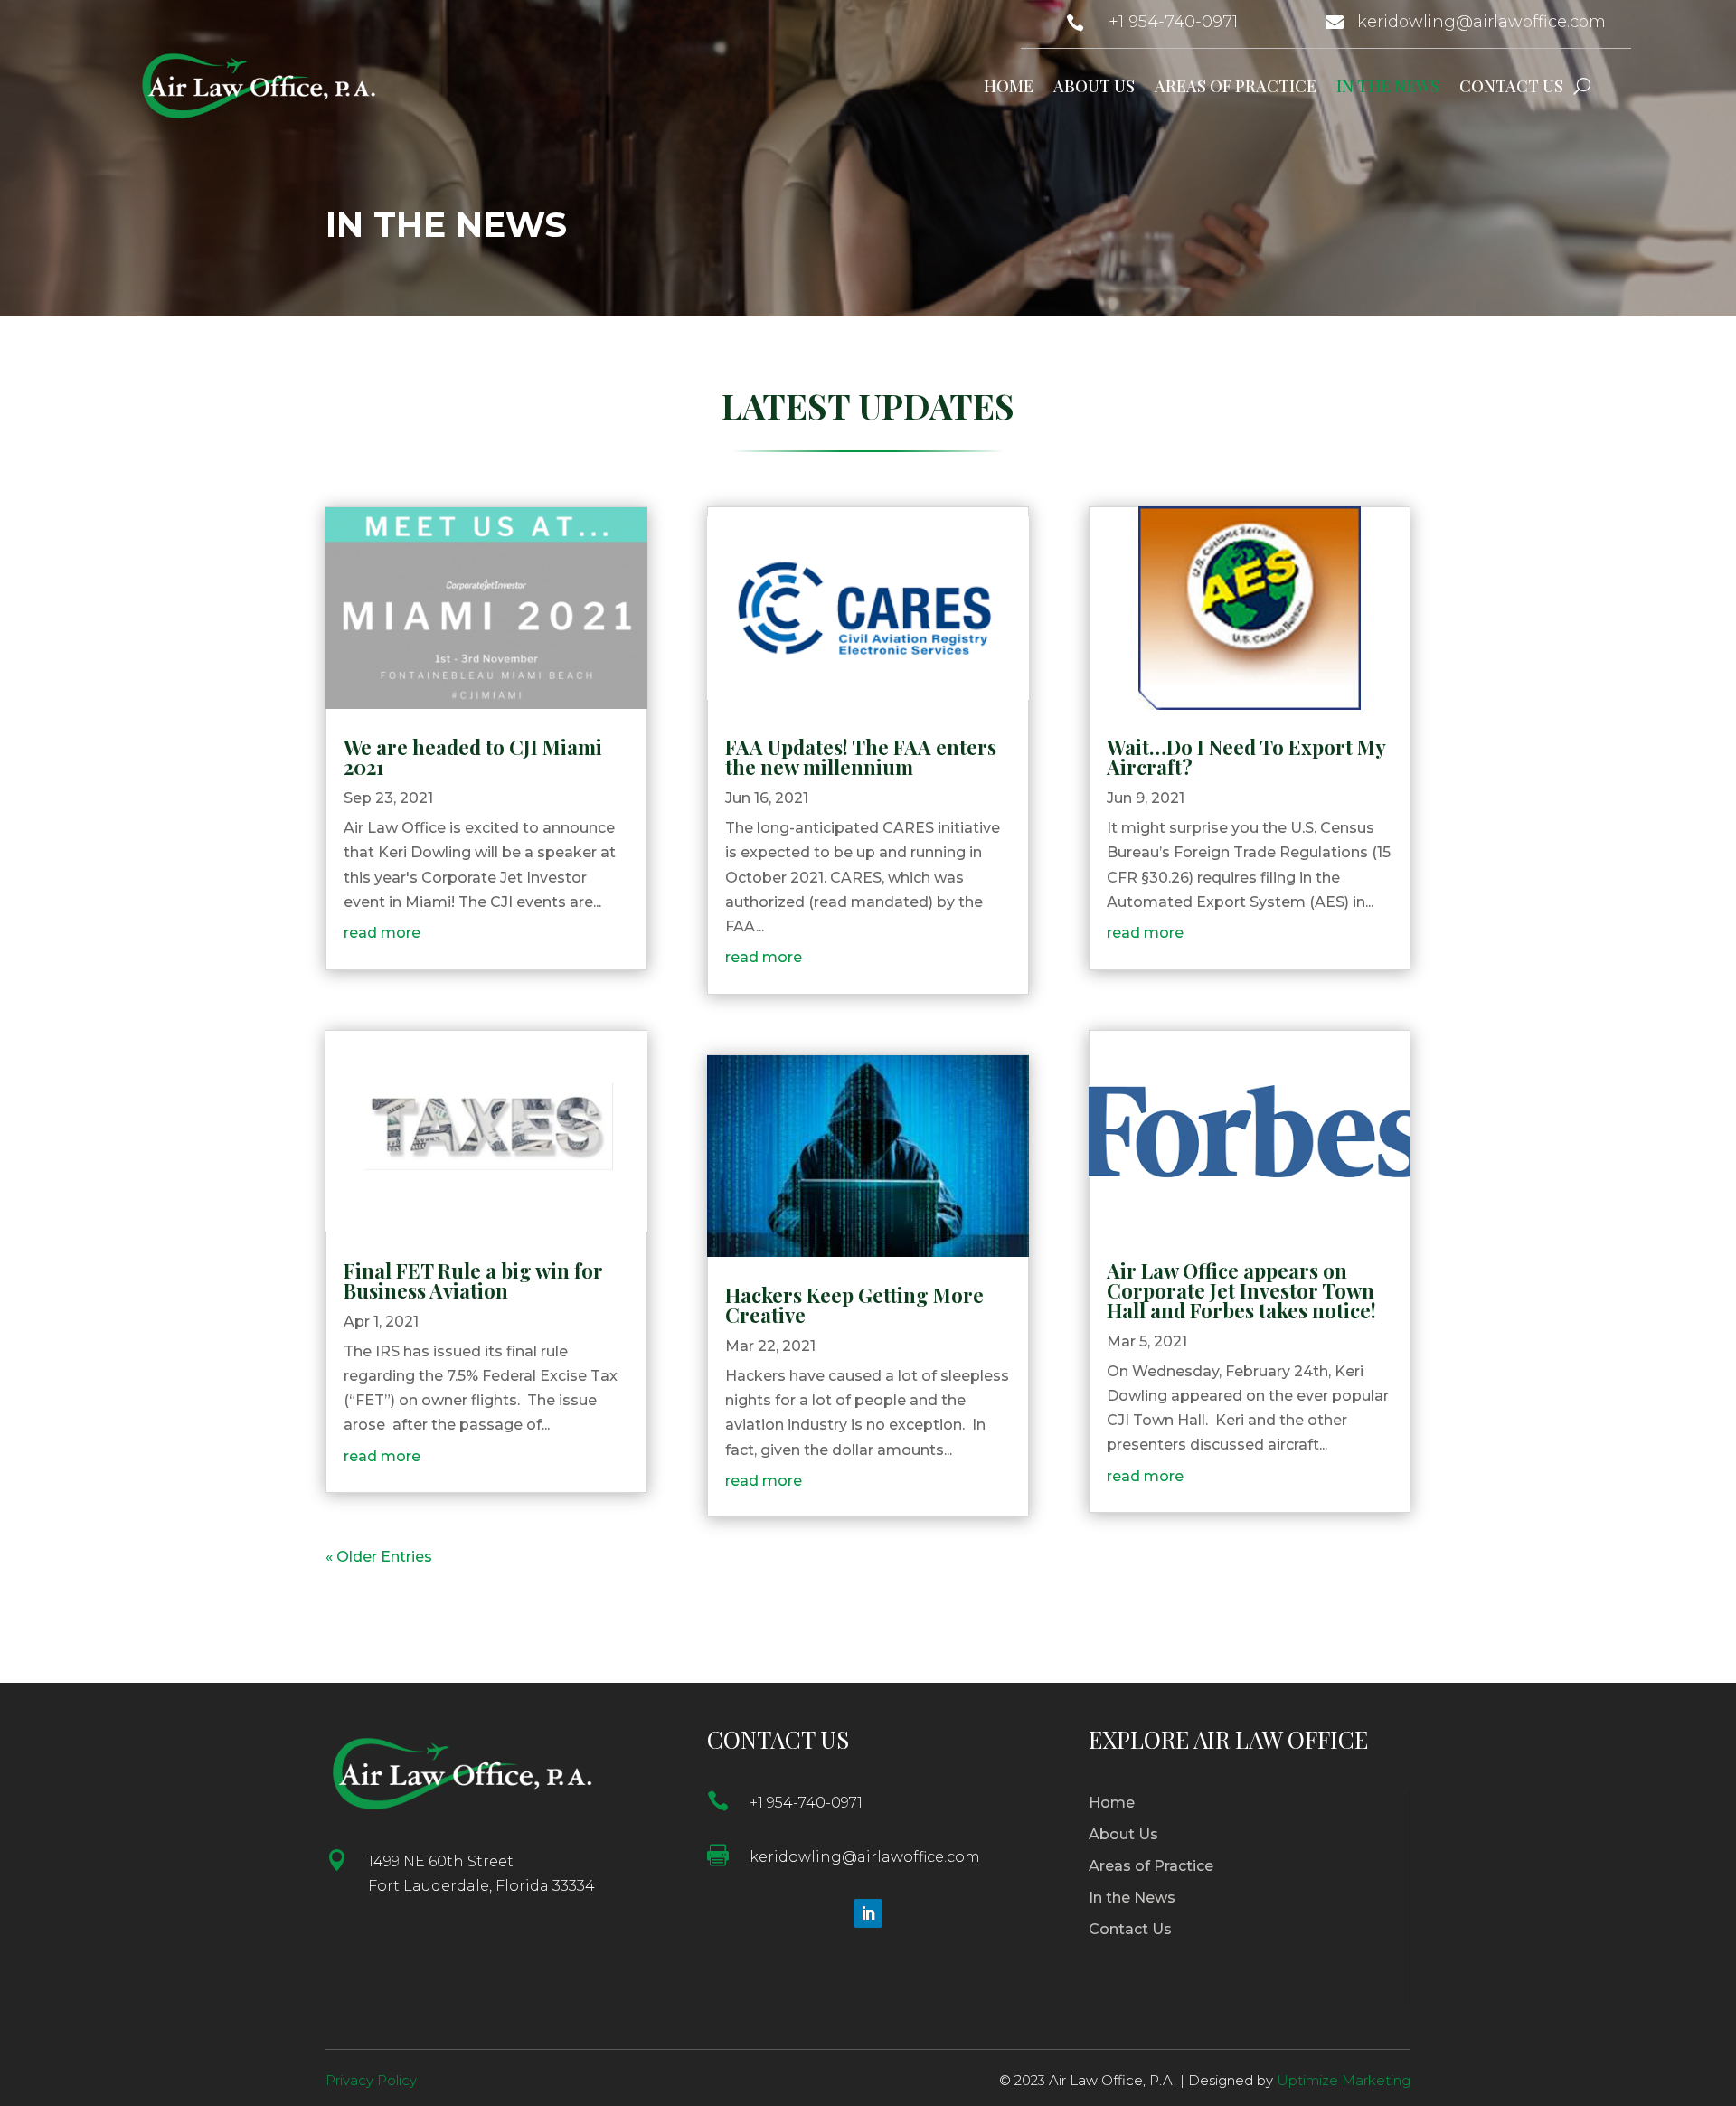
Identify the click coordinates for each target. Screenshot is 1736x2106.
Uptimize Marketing (1344, 2080)
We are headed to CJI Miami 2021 (473, 757)
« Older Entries (379, 1557)
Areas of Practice (1236, 86)
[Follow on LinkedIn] (868, 1913)
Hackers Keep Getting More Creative (854, 1305)
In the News (1388, 86)
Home (1009, 86)
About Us (1094, 86)
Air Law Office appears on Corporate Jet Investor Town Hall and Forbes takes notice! (1241, 1290)
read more (382, 933)
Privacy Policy (371, 2080)
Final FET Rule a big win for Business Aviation (473, 1280)
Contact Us (1511, 86)
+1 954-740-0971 (1173, 22)
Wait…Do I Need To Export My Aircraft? (1246, 757)
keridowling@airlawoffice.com (1481, 22)
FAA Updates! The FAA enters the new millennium (861, 757)
